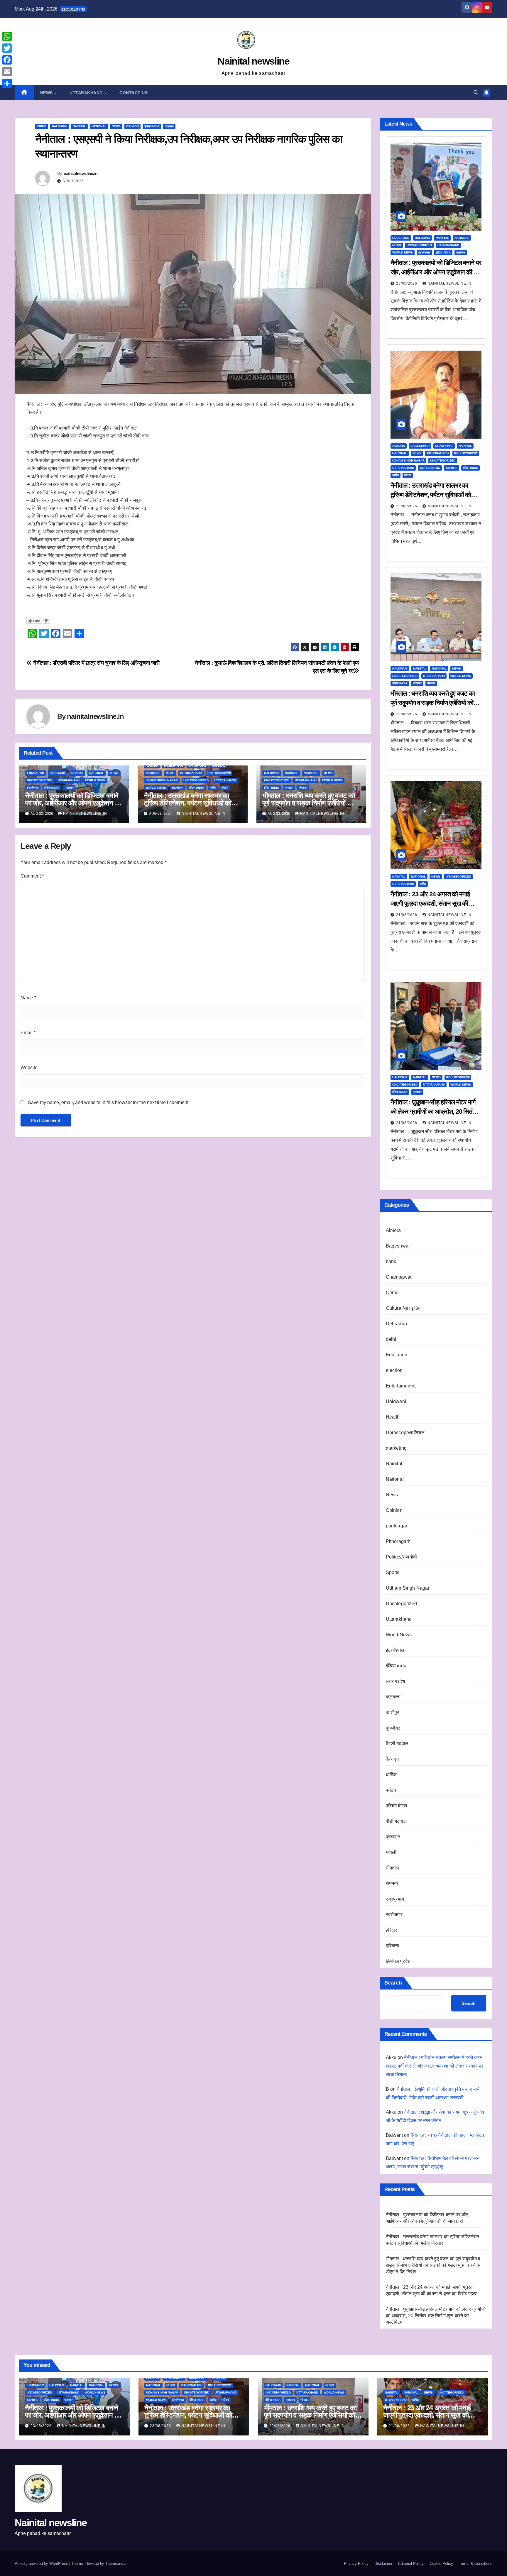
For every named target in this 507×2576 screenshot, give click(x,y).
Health (393, 1417)
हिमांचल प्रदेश (398, 1961)
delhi (391, 1339)
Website (29, 1068)
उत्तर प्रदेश (396, 1681)
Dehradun (397, 1324)
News (47, 93)
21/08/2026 (407, 915)
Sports (393, 1572)
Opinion (132, 126)
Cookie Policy (441, 2564)
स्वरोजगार (394, 1915)
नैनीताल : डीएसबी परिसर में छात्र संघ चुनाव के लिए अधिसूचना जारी (96, 663)
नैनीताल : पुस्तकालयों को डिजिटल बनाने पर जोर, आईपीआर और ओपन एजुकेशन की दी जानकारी (73, 803)
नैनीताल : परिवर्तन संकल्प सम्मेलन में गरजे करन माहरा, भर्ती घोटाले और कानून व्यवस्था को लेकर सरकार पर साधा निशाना (434, 2066)
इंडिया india (152, 126)
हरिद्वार (392, 1930)
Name (28, 998)
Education (36, 773)
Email (28, 1033)
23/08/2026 (407, 283)
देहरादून (392, 1759)
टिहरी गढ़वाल (397, 1743)
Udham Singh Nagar (162, 780)
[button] (476, 93)
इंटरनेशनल (33, 788)
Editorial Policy (411, 2564)
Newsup (92, 2564)
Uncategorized (40, 780)
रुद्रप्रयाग (395, 1899)
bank (391, 1261)
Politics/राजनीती (219, 773)
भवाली (391, 1852)
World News (95, 780)
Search (393, 1983)
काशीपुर (393, 1712)
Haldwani (60, 126)
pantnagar (397, 1526)
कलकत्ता (393, 1697)
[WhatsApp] (7, 36)
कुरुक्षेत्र (393, 1728)
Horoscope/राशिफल (405, 1432)
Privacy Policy (356, 2564)
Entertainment (401, 1386)
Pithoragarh (191, 773)
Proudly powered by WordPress (42, 2564)
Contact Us (133, 93)
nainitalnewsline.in (81, 173)
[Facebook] (7, 60)
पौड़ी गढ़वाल (396, 1821)
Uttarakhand (87, 93)
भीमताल (303, 788)
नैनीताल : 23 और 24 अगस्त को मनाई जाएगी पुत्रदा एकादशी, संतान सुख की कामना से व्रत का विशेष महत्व (430, 904)
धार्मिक (213, 788)
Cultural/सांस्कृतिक (404, 1308)
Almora (152, 766)
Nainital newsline (253, 61)
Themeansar (116, 2564)
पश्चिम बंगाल (397, 1806)
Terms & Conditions (476, 2564)
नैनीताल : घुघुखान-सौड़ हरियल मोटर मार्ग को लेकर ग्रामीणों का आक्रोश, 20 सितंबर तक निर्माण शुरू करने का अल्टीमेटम (434, 1112)
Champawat (197, 766)
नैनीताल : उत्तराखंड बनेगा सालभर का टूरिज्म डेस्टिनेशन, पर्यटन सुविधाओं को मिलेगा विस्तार (187, 803)
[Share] (7, 83)
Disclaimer (383, 2564)
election (394, 1370)
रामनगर (392, 1883)
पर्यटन (225, 788)
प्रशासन (169, 126)
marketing (396, 1448)
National (99, 126)
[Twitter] (7, 48)
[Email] (7, 72)
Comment (32, 876)
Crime (42, 126)
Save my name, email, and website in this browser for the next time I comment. (109, 1102)
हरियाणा (393, 1946)
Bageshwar (173, 766)
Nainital (79, 126)
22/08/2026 (407, 714)
